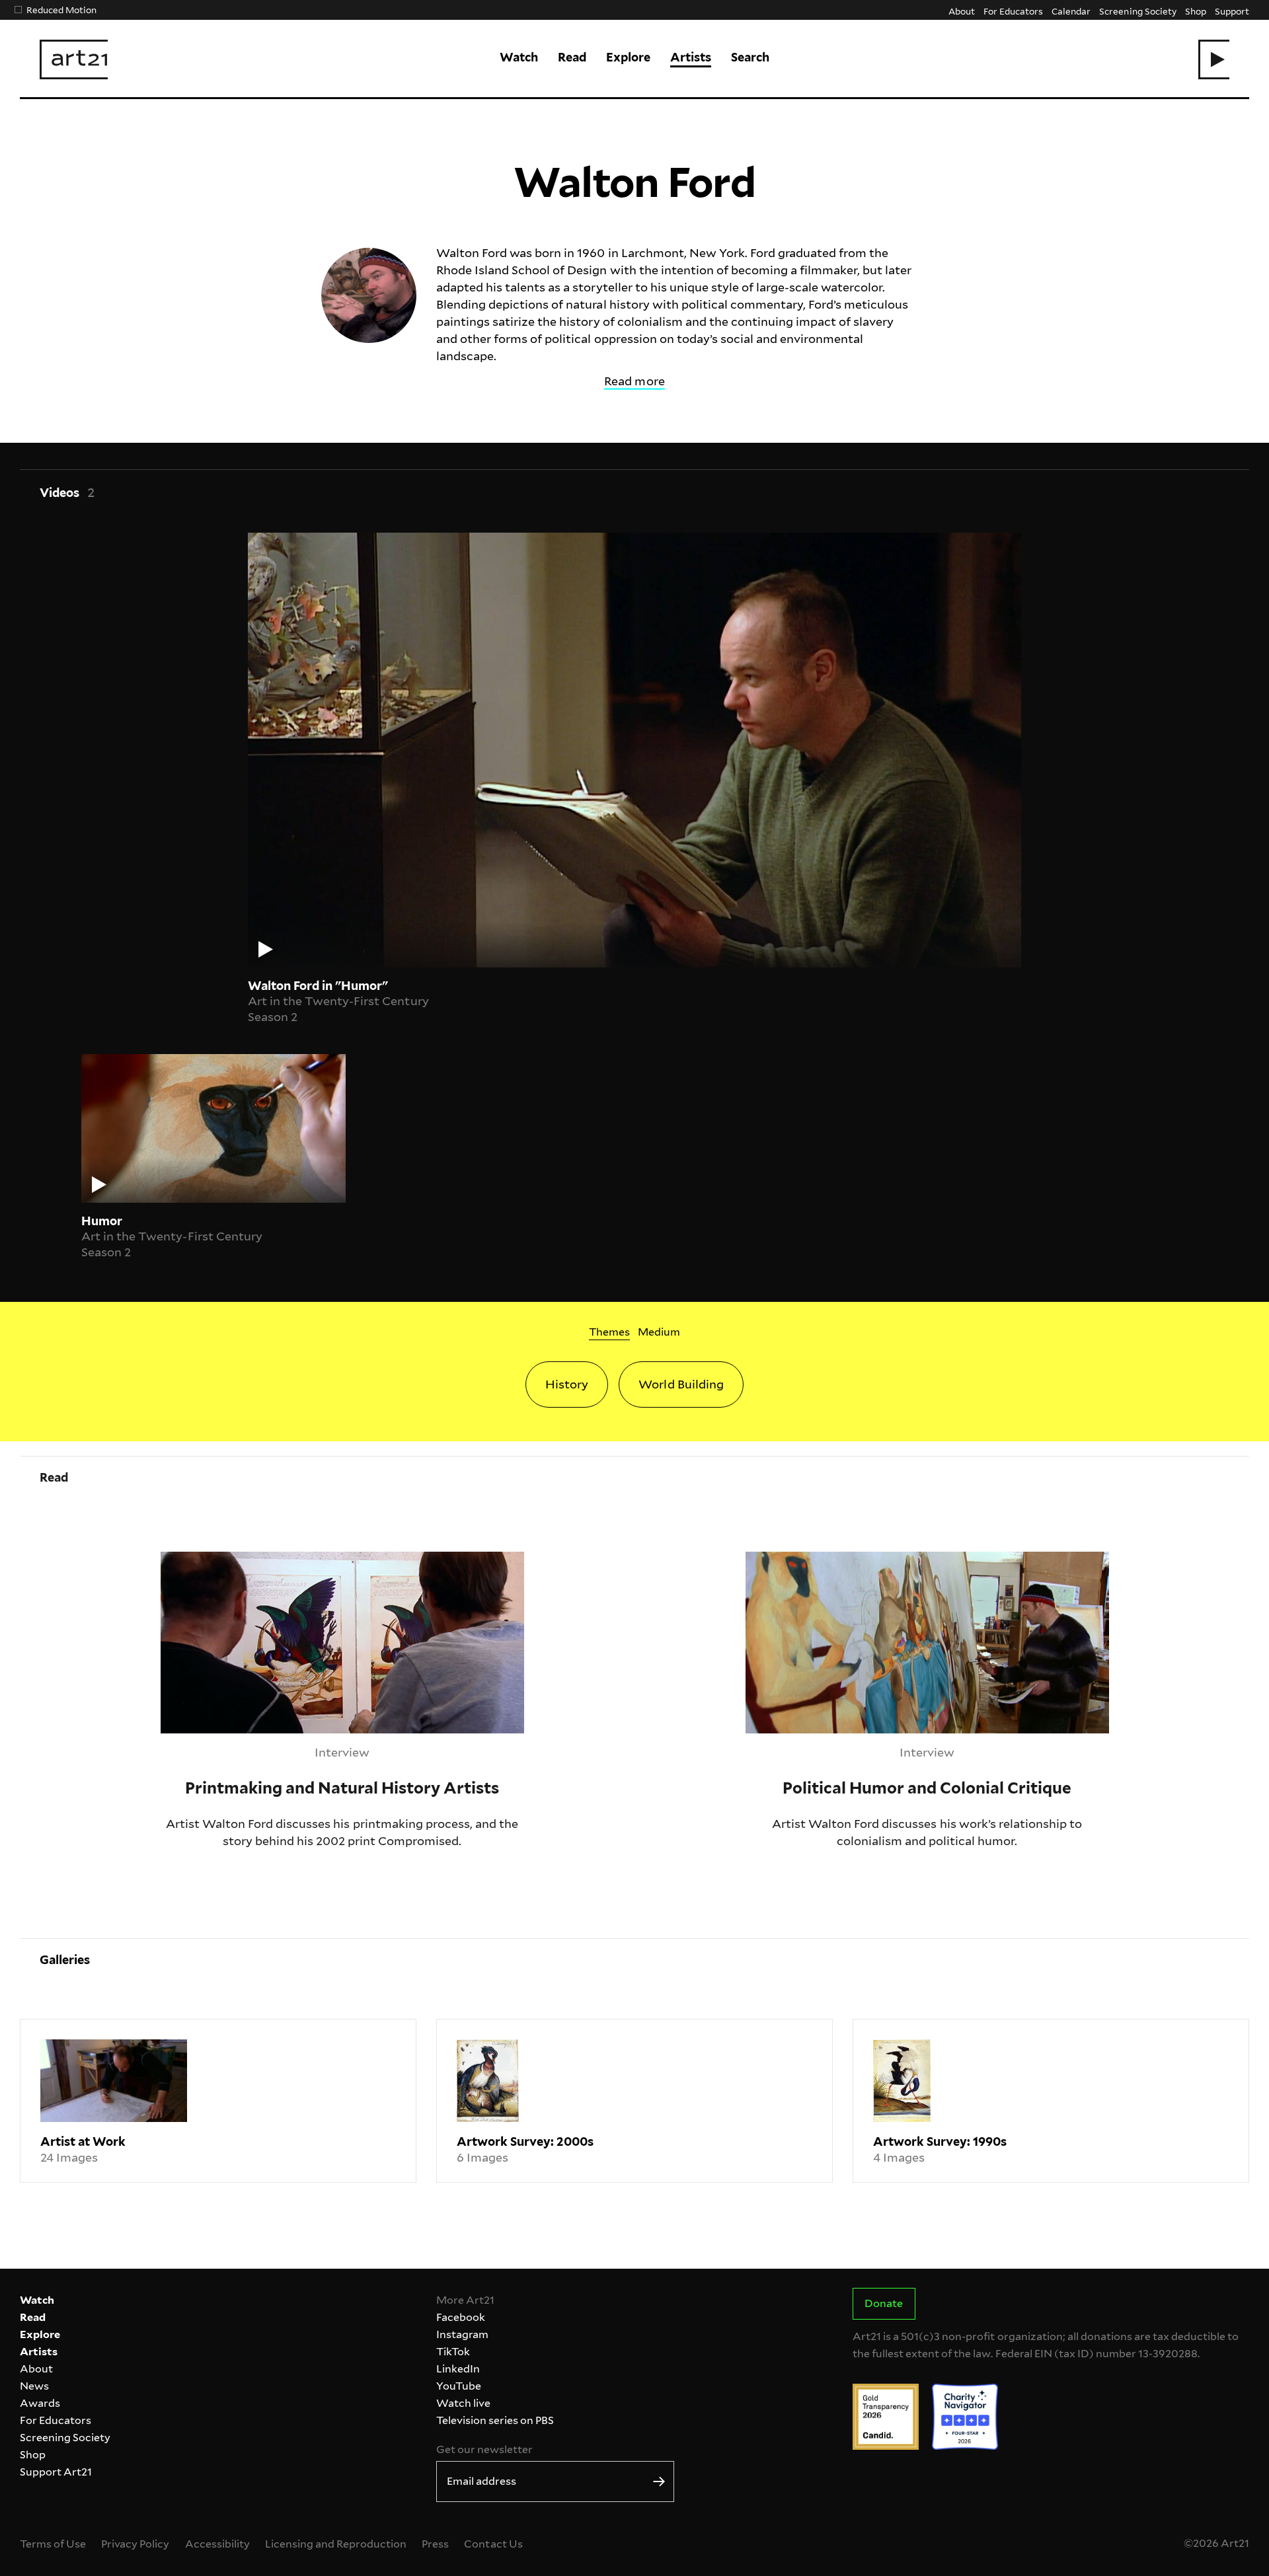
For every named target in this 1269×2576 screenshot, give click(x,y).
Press (435, 2544)
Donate (884, 2303)
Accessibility (217, 2544)
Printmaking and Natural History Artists (275, 1560)
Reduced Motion (61, 10)
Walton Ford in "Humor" (318, 986)
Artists (691, 57)
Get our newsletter (484, 2449)
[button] (1214, 59)
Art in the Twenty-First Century (338, 1001)
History (567, 1384)
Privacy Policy (135, 2544)
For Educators (1013, 11)
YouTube (459, 2386)
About (962, 11)
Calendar (1071, 11)
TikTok (453, 2352)
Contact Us (493, 2544)
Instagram (462, 2334)
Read (572, 57)
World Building (681, 1384)
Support (1232, 11)
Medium (659, 1332)
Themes (609, 1332)
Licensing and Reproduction (336, 2544)
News (34, 2386)
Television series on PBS (495, 2420)
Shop (1196, 11)
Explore (628, 57)
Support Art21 (56, 2472)
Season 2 (273, 1017)
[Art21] (74, 59)
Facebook (461, 2317)
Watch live (463, 2403)
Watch (519, 57)
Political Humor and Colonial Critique (852, 1560)
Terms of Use (53, 2544)
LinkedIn (458, 2369)
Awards (40, 2403)
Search (750, 57)
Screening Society (1137, 11)
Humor (102, 1221)
